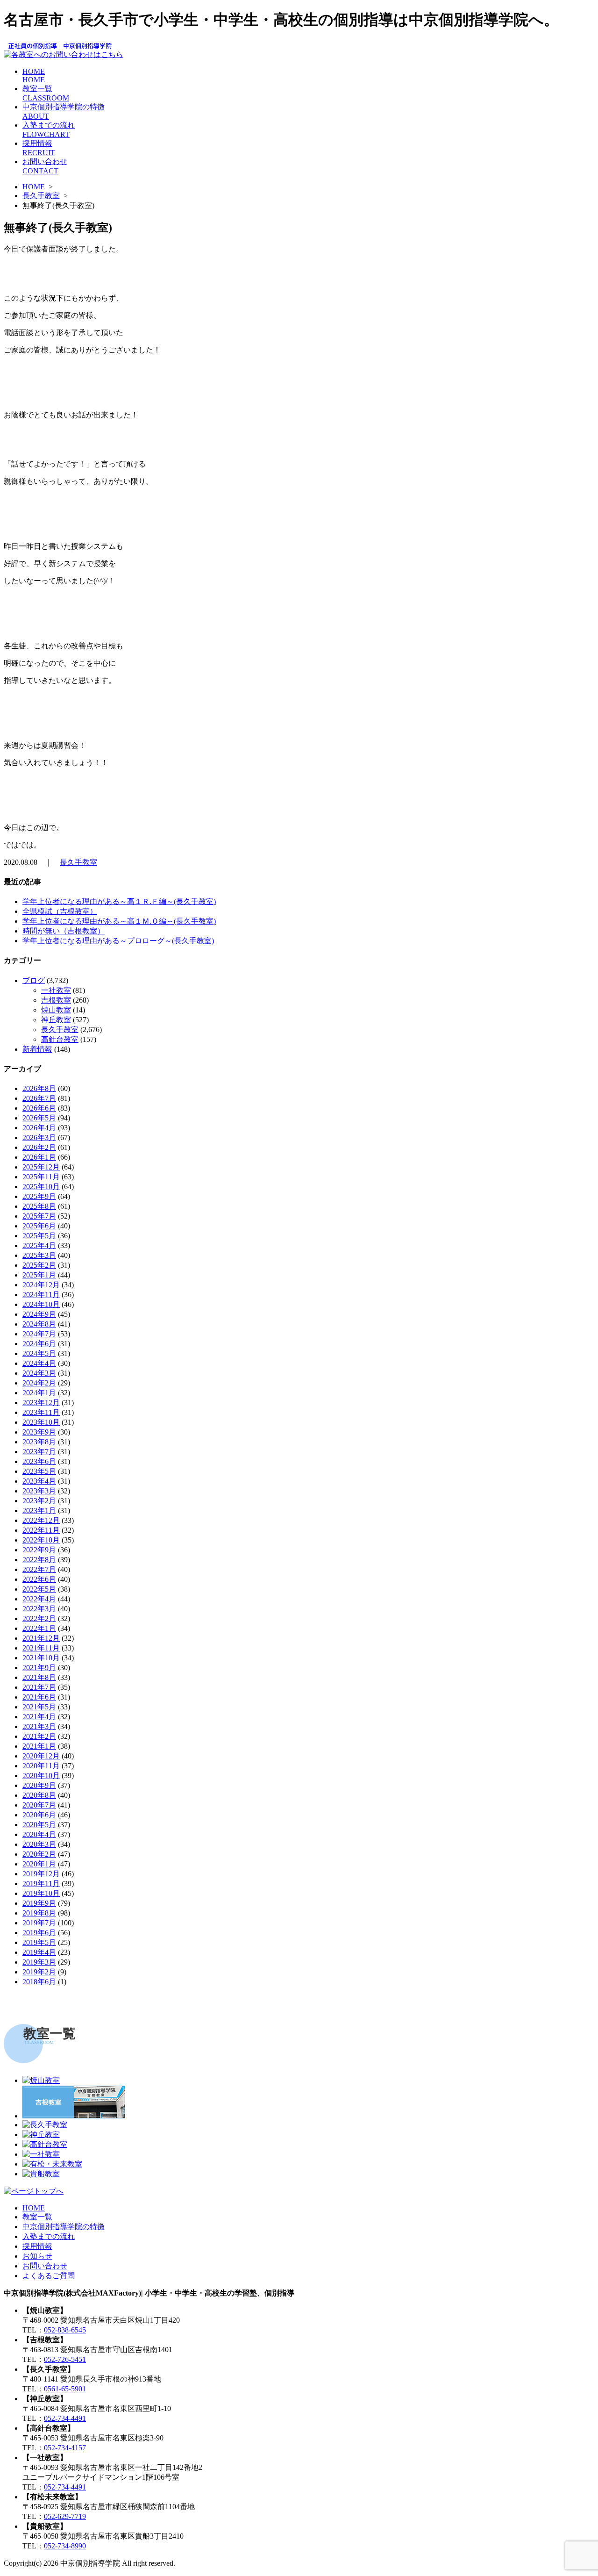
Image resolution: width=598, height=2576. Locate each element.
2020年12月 (41, 1756)
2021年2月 (39, 1736)
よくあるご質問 (49, 2276)
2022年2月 (39, 1618)
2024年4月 (39, 1363)
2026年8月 (39, 1088)
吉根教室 (56, 1000)
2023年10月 (41, 1422)
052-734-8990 (65, 2546)
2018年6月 (39, 1982)
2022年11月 (41, 1530)
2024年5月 (39, 1353)
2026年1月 (39, 1157)
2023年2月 (39, 1501)
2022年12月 (41, 1520)
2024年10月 (41, 1304)
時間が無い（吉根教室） (64, 931)
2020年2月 (39, 1854)
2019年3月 (39, 1962)
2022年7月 (39, 1569)
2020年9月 (39, 1785)
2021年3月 (39, 1726)
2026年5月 (39, 1118)
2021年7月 (39, 1687)
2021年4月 (39, 1717)
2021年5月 (39, 1707)
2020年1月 (39, 1864)
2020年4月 (39, 1834)
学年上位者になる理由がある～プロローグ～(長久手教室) (118, 941)
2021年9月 (39, 1668)
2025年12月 (41, 1167)
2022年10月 (41, 1540)
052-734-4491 (65, 2418)
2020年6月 (39, 1815)
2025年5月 (39, 1236)
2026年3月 (39, 1137)
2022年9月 (39, 1550)
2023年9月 (39, 1432)
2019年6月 (39, 1933)
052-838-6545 (65, 2330)
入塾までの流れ (49, 2236)
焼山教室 (56, 1010)
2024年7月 (39, 1334)
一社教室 (56, 990)
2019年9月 (39, 1903)
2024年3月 (39, 1373)
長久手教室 (41, 196)
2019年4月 (39, 1952)
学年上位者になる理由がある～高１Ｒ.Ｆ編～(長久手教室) (119, 901)
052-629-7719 (65, 2516)
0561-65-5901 (65, 2389)
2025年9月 (39, 1196)
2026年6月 (39, 1108)
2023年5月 (39, 1471)
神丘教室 (56, 1020)
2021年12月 (41, 1638)
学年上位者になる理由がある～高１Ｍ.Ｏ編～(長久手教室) (119, 921)
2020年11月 (41, 1766)
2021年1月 (39, 1746)
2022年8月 (39, 1560)
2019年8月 (39, 1913)
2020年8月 (39, 1795)
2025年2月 (39, 1265)
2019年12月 (41, 1874)
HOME (34, 75)
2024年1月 (39, 1393)
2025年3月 (39, 1255)
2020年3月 (39, 1844)
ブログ (34, 980)
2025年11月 (41, 1177)
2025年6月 (39, 1226)
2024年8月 (39, 1324)
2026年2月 (39, 1147)
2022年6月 (39, 1579)
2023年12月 (41, 1403)
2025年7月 (39, 1216)
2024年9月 (39, 1314)
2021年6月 (39, 1697)
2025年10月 (41, 1187)
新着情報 (37, 1049)
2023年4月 (39, 1481)
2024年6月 (39, 1344)
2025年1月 (39, 1275)
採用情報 (37, 2246)
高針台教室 (60, 1039)
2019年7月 (39, 1923)
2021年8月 (39, 1677)
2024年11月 (41, 1295)
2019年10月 (41, 1893)
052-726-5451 (65, 2359)
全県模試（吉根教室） (60, 911)
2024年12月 (41, 1285)
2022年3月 (39, 1609)
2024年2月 (39, 1383)
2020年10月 (41, 1776)
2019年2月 (39, 1972)
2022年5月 (39, 1589)
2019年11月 (41, 1884)
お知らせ (37, 2256)
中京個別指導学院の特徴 (64, 2227)
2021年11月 (41, 1648)
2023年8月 (39, 1442)
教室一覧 (37, 2217)
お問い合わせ (45, 2266)
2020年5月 (39, 1825)
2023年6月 (39, 1461)
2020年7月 (39, 1805)
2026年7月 (39, 1098)
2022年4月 (39, 1599)
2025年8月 (39, 1206)
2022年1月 (39, 1628)
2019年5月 (39, 1942)
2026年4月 (39, 1128)
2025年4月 (39, 1245)
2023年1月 (39, 1510)
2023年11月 (41, 1412)
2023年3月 (39, 1491)
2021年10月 (41, 1658)
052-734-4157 (65, 2448)
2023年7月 (39, 1452)
